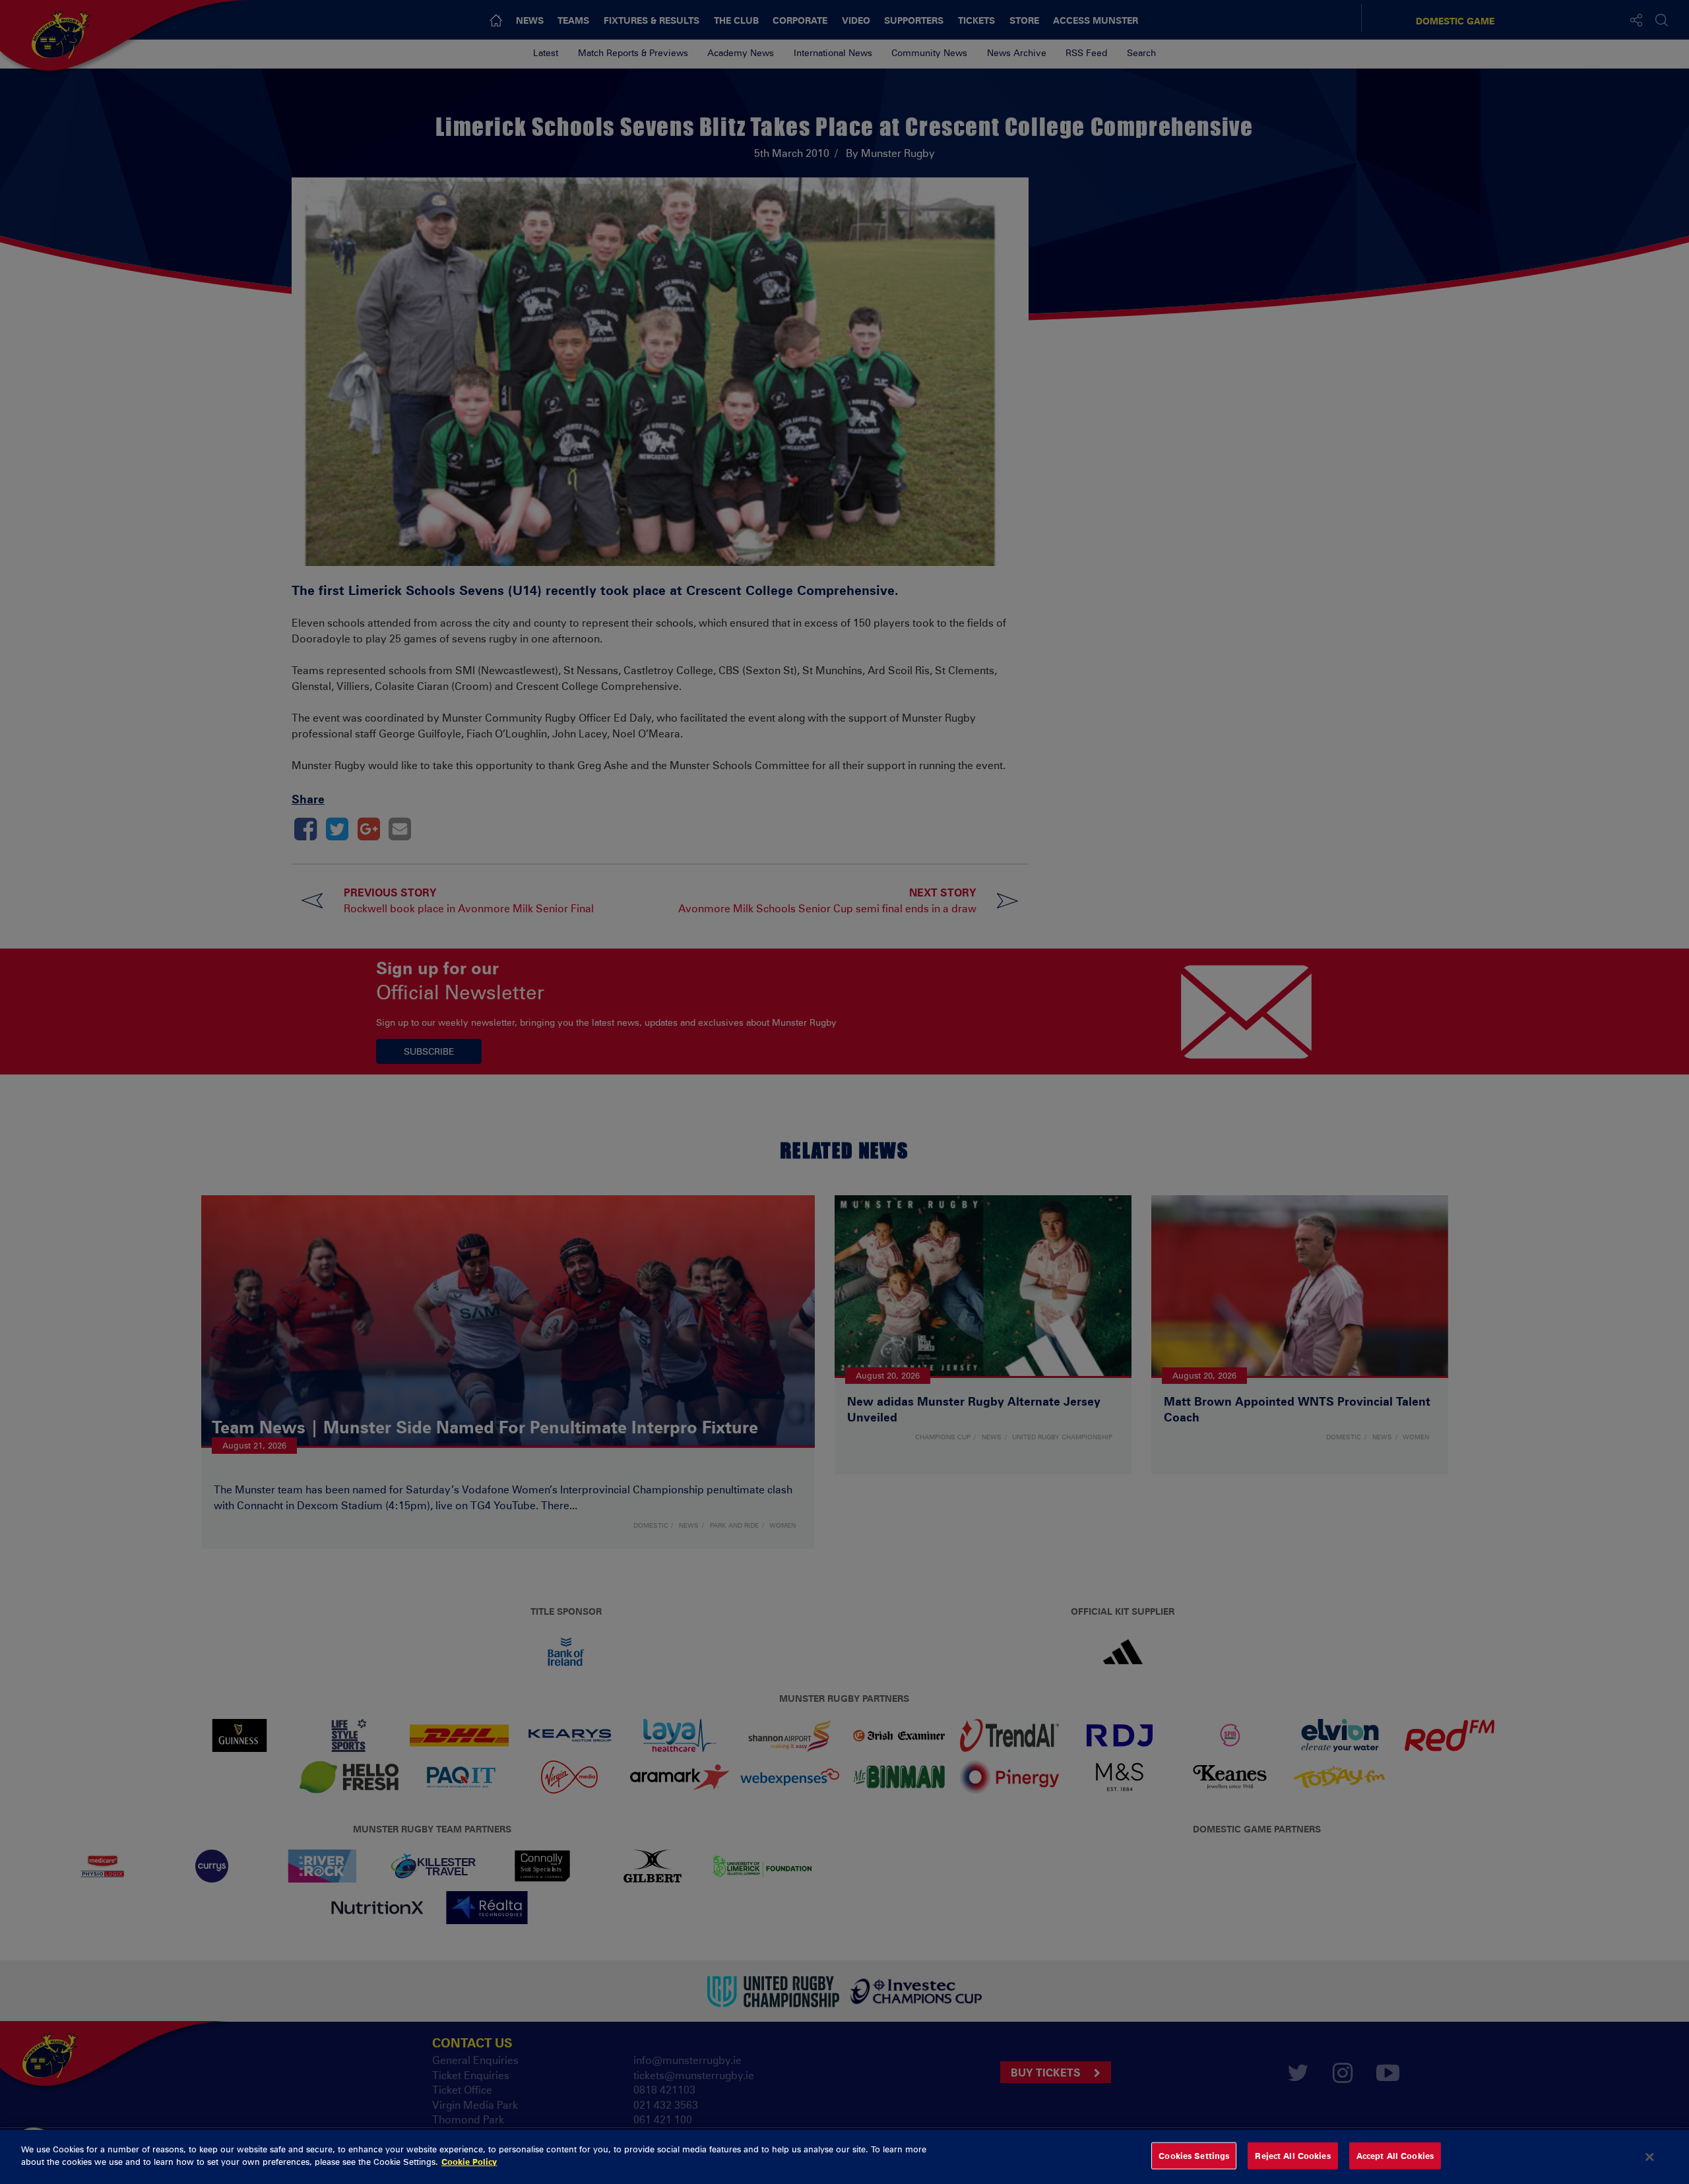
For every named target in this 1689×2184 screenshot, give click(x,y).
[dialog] (844, 2157)
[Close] (1650, 2157)
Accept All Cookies (1395, 2156)
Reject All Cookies (1292, 2156)
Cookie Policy (469, 2162)
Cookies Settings (1194, 2156)
